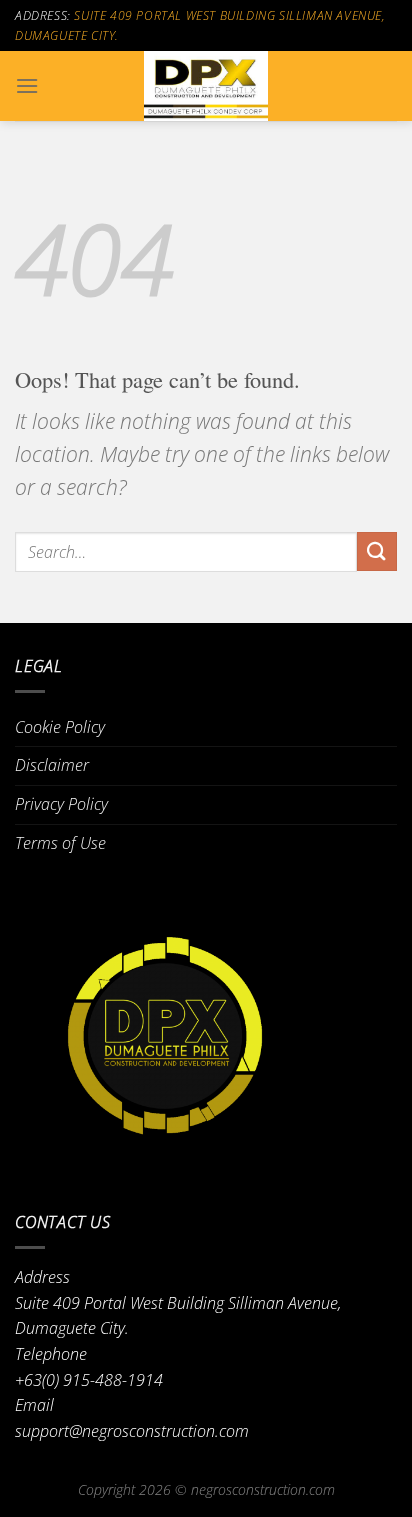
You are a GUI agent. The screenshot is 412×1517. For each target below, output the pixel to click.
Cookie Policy (60, 727)
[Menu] (27, 85)
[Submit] (377, 551)
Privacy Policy (61, 804)
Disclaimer (52, 765)
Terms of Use (60, 843)
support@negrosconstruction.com (132, 1431)
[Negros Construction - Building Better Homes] (206, 86)
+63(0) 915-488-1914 (89, 1380)
